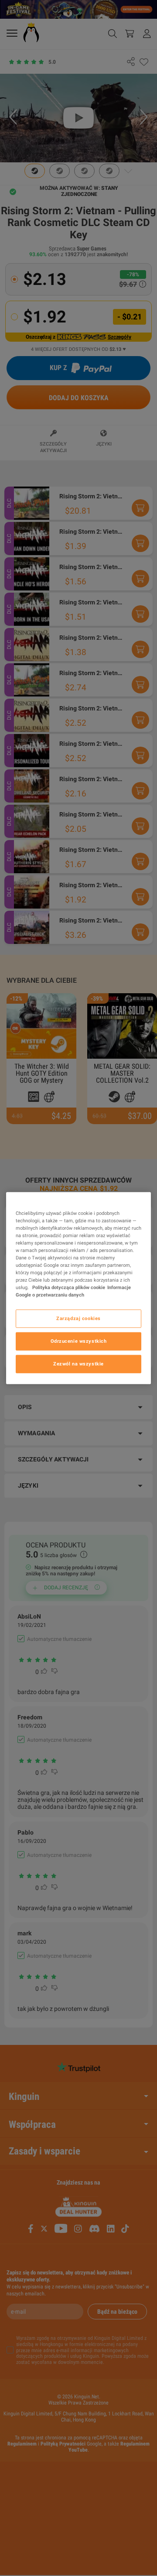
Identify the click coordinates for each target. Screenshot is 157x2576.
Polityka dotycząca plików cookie (68, 1287)
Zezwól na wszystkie (78, 1364)
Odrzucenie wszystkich (79, 1341)
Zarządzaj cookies (78, 1318)
